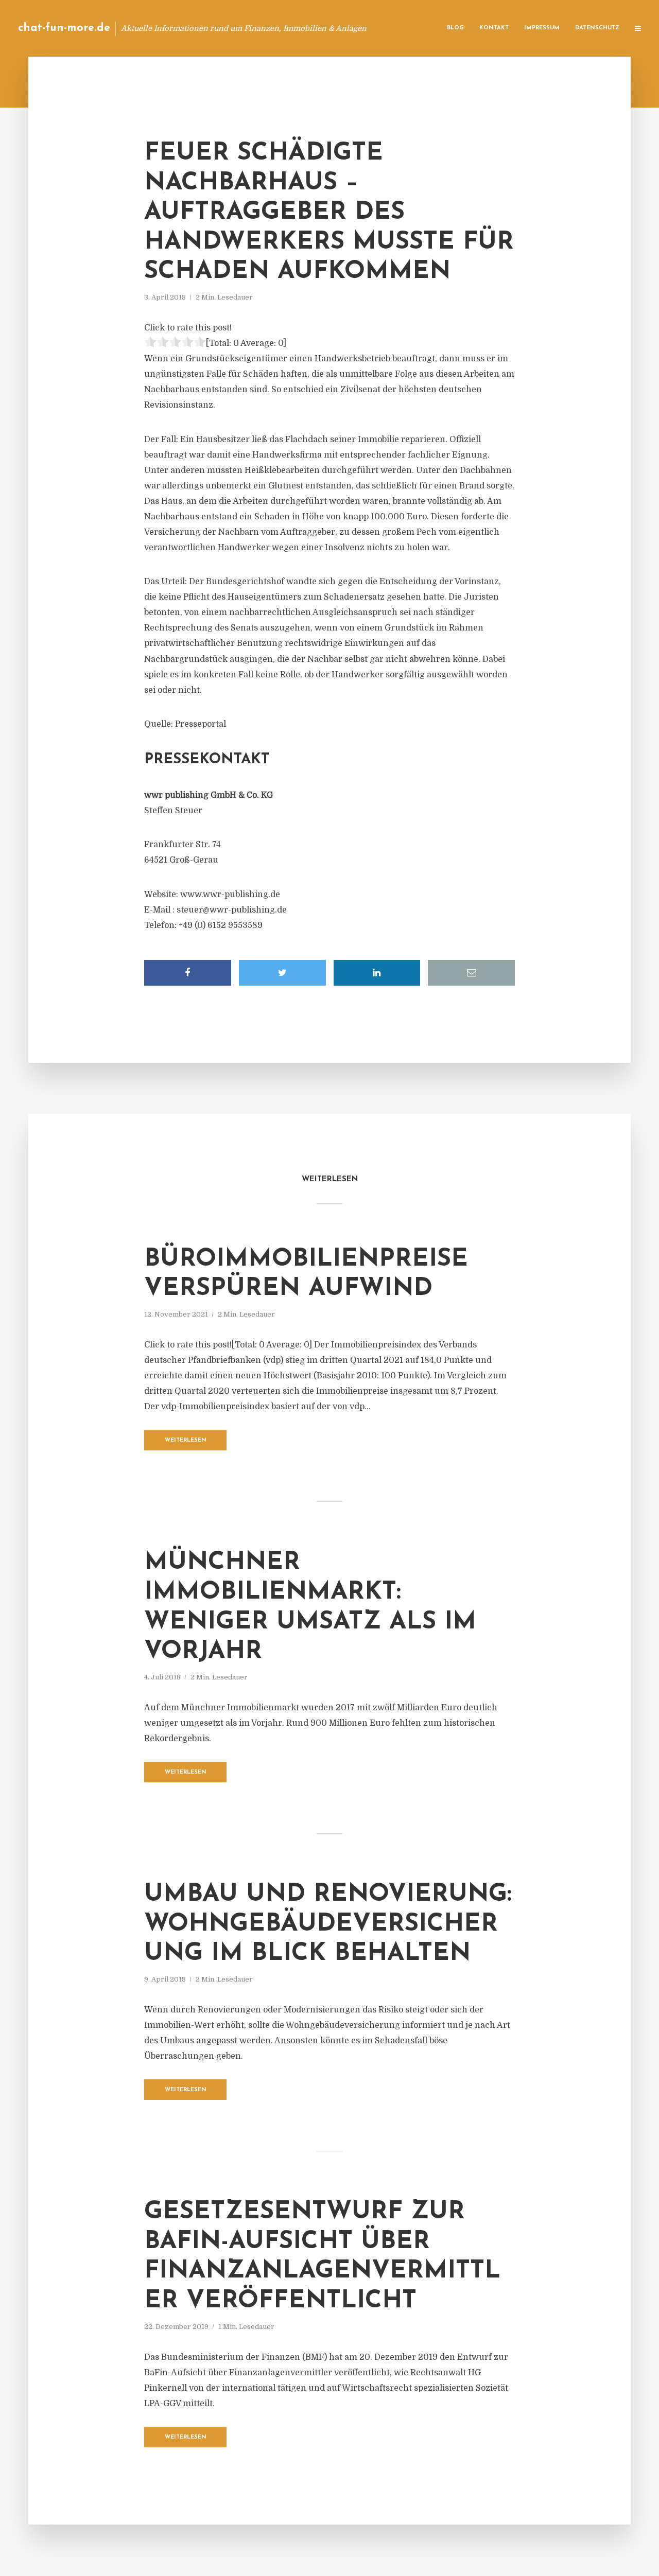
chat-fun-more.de (64, 28)
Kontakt (494, 28)
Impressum (542, 28)
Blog (455, 28)
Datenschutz (597, 28)
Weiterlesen (186, 1440)
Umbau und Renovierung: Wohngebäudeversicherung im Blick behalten (328, 1924)
